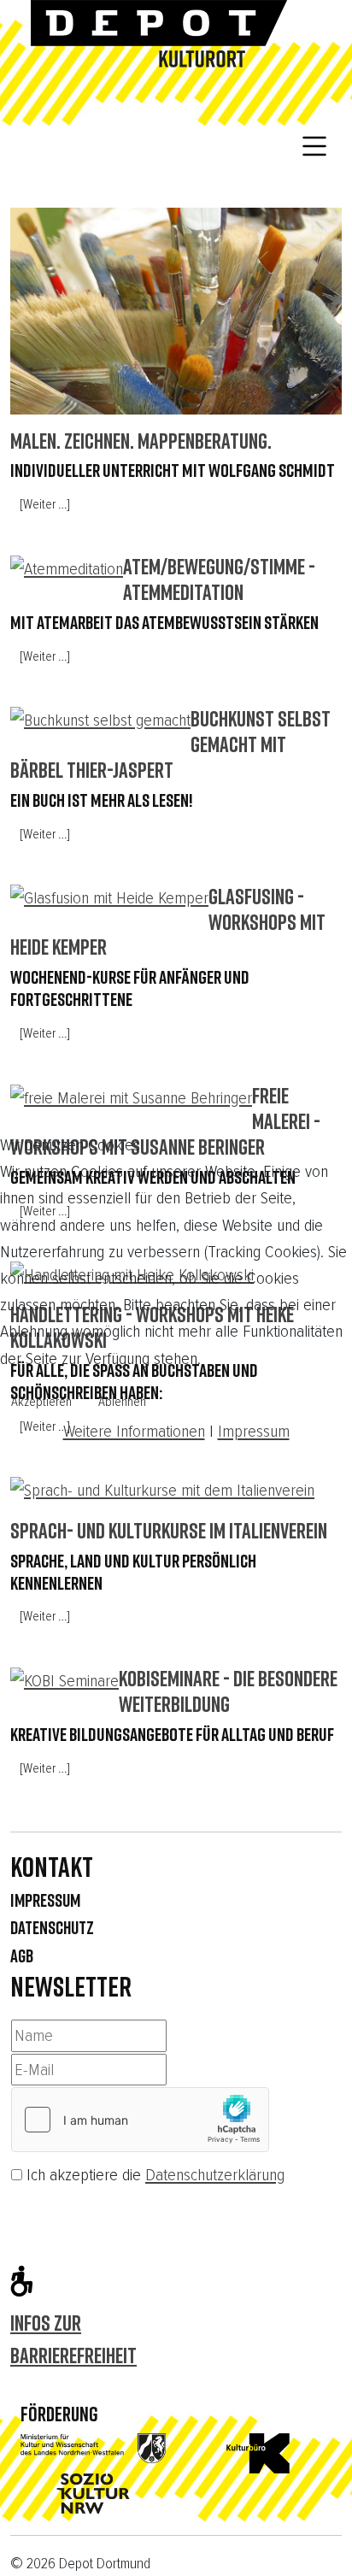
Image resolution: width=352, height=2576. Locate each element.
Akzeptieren (41, 1402)
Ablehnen (122, 1402)
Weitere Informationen (134, 1431)
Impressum (254, 1431)
